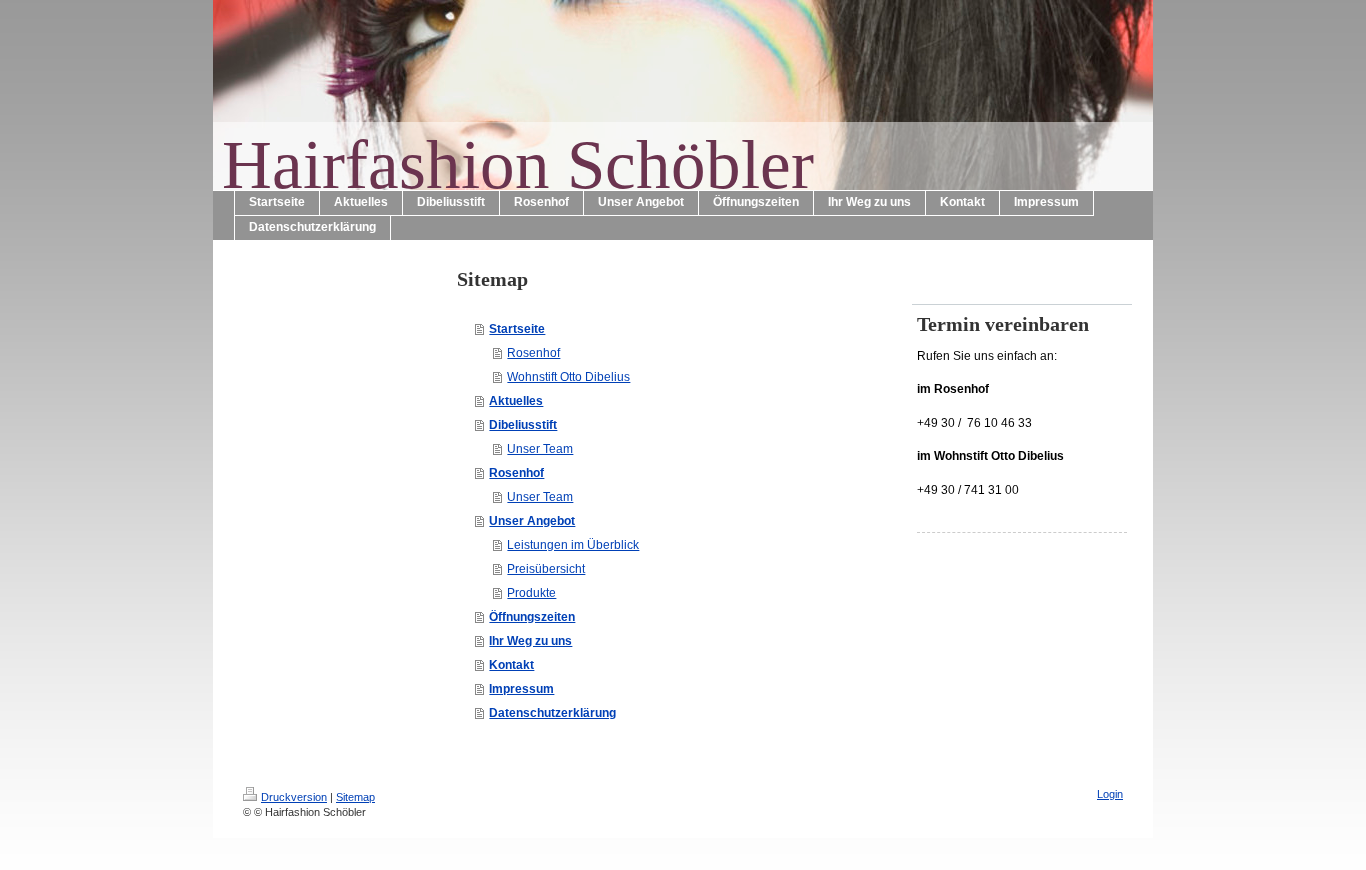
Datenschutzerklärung (552, 713)
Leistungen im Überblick (573, 545)
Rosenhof (533, 353)
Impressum (521, 689)
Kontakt (511, 665)
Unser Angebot (532, 521)
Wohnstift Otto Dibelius (568, 377)
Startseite (517, 329)
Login (1110, 794)
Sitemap (355, 797)
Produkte (531, 593)
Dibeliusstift (523, 425)
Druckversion (294, 797)
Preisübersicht (546, 569)
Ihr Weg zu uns (530, 641)
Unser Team (540, 449)
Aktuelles (516, 401)
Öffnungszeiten (532, 617)
